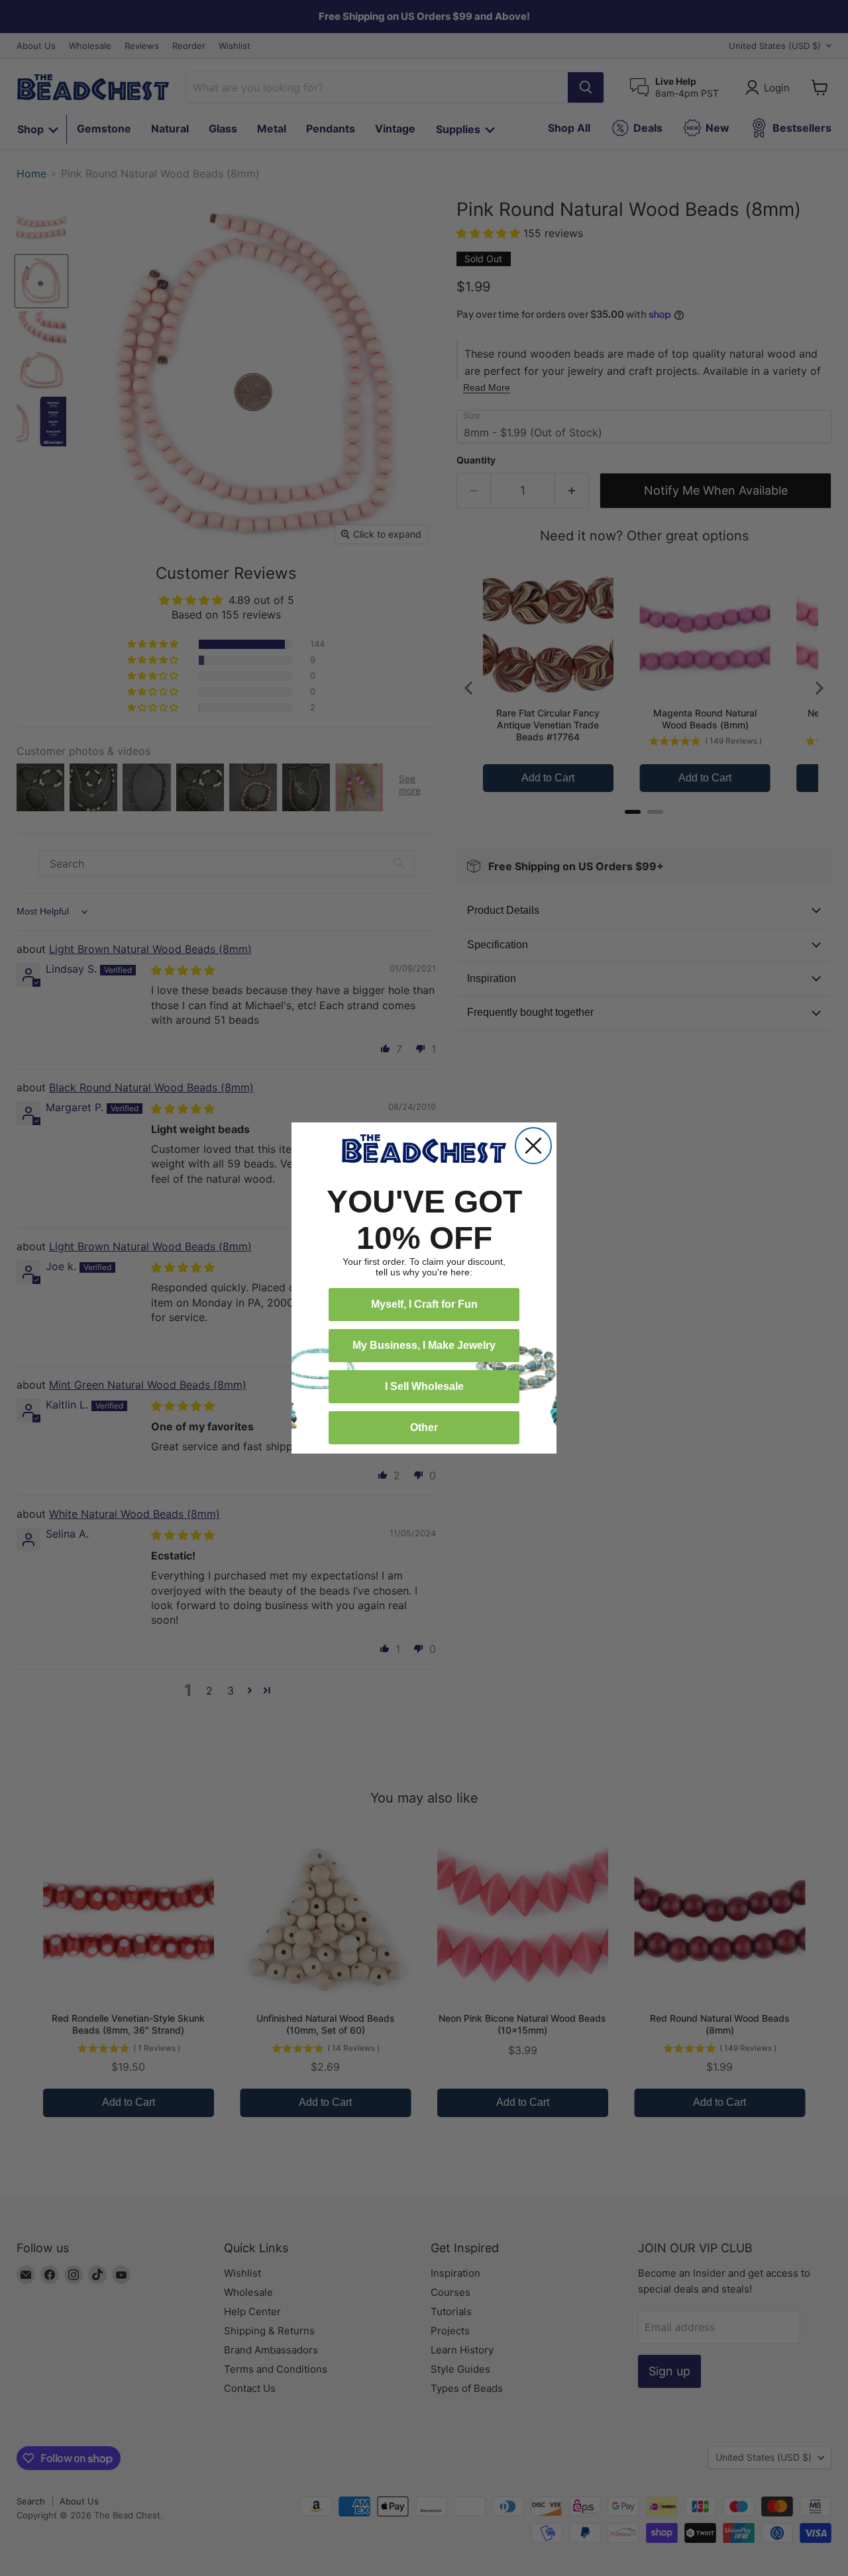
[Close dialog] (533, 1146)
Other (424, 1427)
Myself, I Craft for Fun (424, 1304)
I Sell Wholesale (424, 1386)
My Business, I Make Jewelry (424, 1345)
